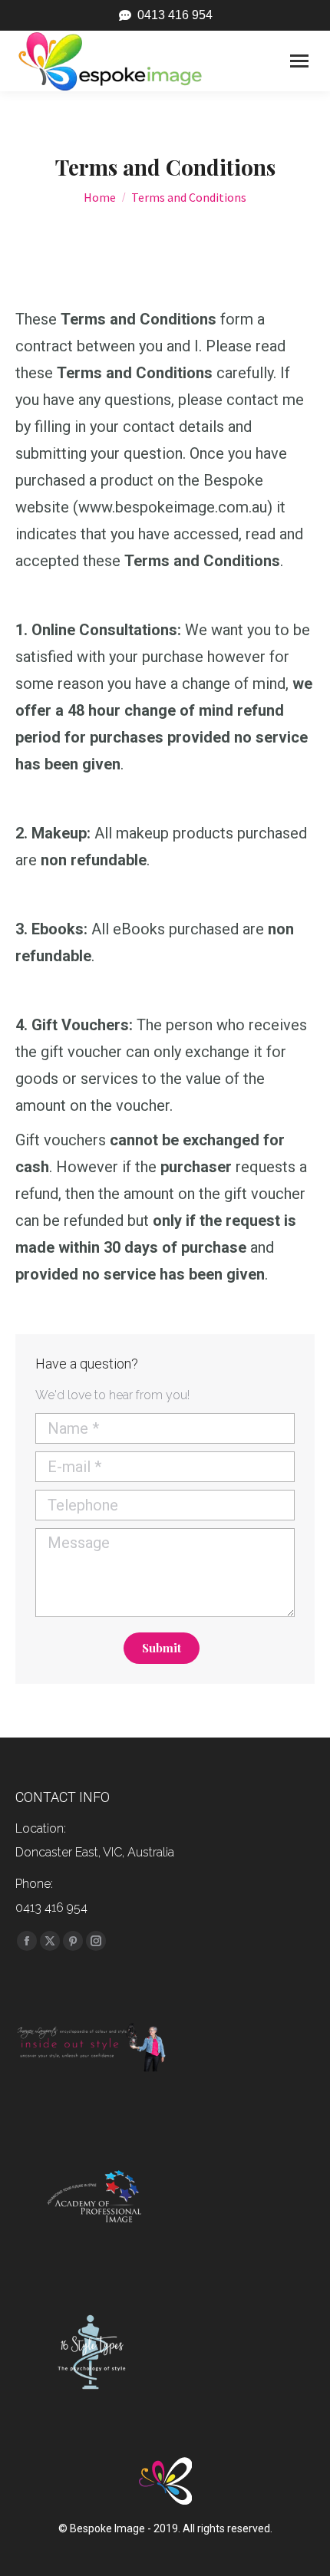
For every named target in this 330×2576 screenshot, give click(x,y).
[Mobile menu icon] (299, 61)
